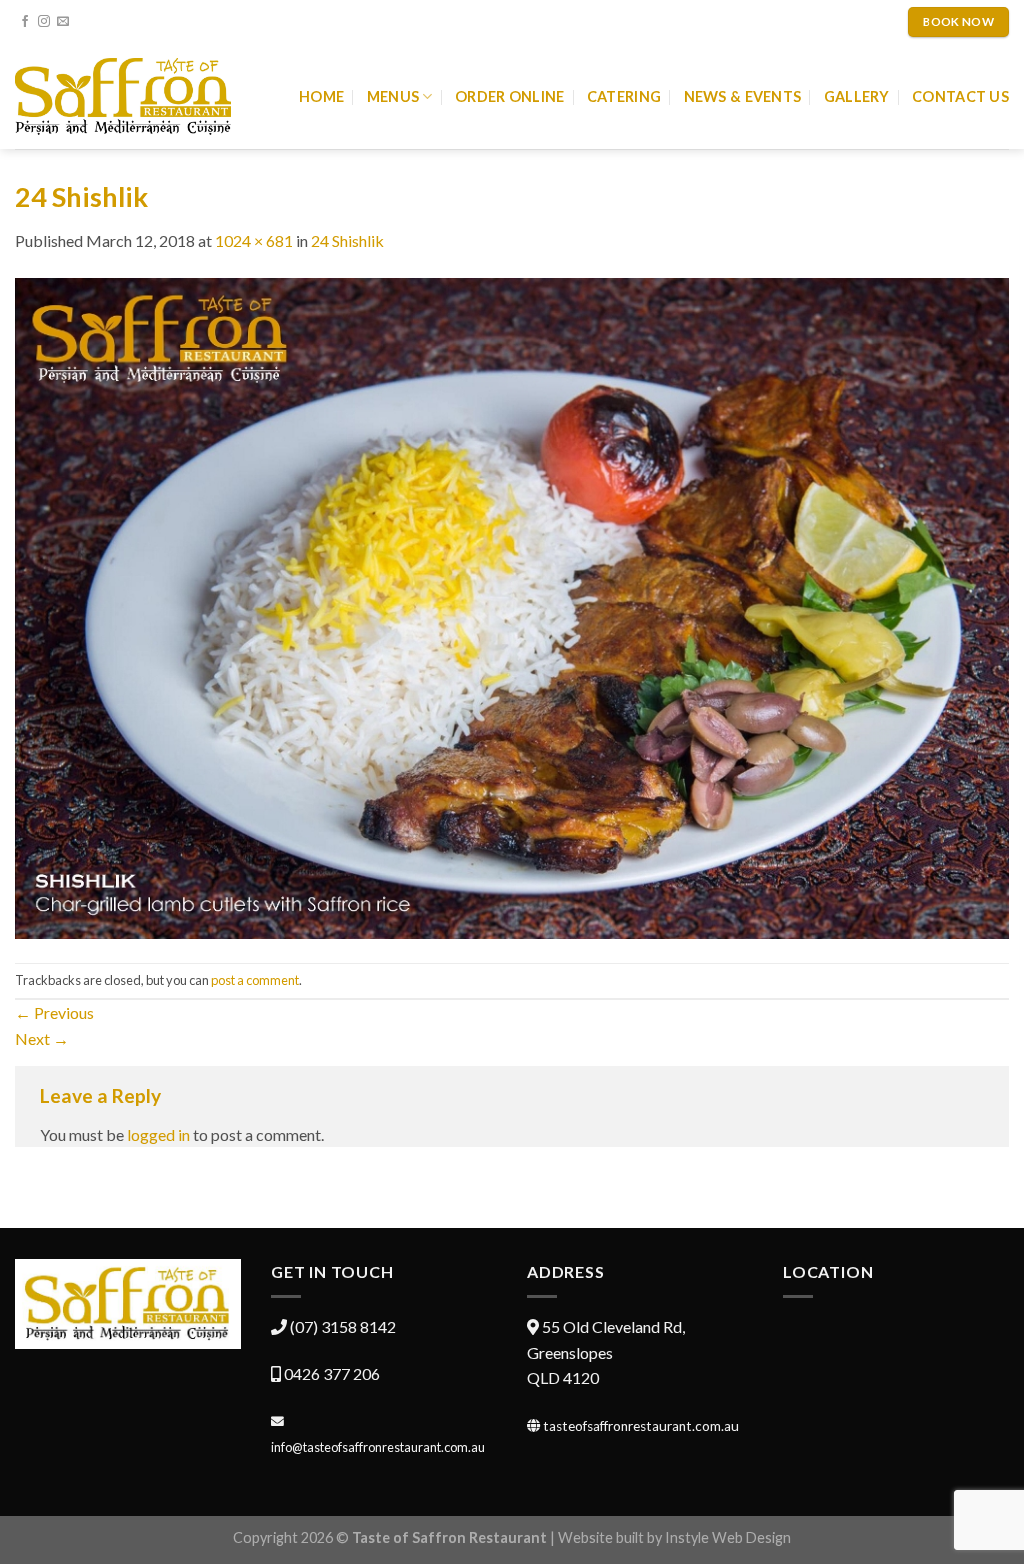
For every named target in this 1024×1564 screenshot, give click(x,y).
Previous (54, 1012)
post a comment (255, 980)
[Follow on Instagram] (44, 22)
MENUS (393, 96)
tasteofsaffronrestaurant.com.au (641, 1426)
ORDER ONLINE (509, 96)
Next (42, 1038)
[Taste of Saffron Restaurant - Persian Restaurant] (123, 97)
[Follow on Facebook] (25, 22)
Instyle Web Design (728, 1537)
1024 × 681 (254, 240)
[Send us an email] (63, 22)
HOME (321, 96)
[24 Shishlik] (512, 605)
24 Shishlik (347, 240)
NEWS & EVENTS (743, 96)
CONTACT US (960, 96)
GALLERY (857, 96)
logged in (158, 1134)
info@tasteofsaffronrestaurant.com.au (378, 1447)
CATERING (624, 96)
